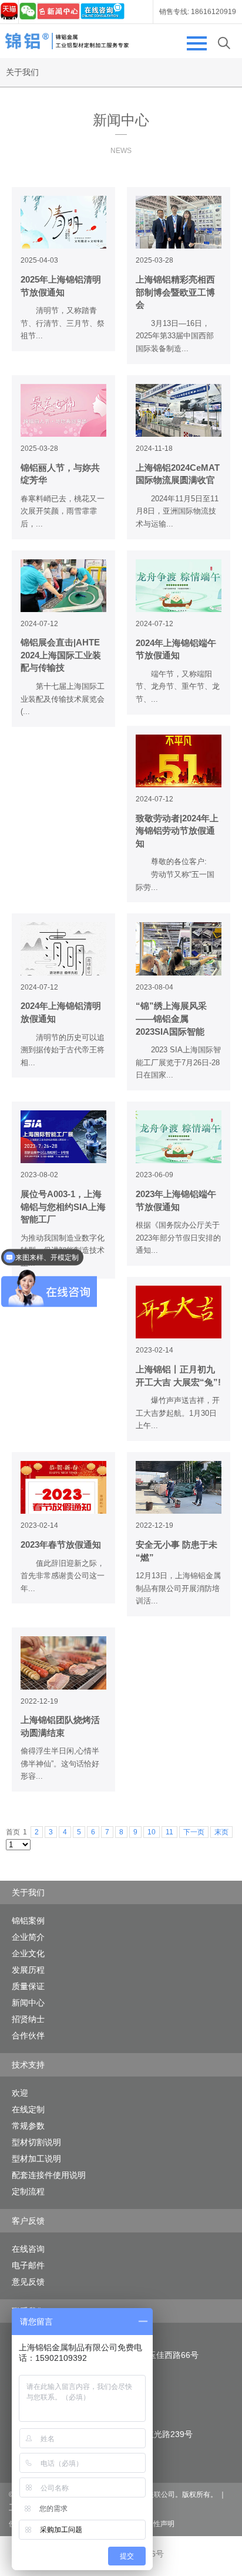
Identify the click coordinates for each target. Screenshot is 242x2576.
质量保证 (28, 1986)
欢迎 (20, 2093)
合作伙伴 (28, 2035)
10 (152, 1832)
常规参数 (28, 2126)
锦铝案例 (28, 1921)
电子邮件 (28, 2265)
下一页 (194, 1832)
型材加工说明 (36, 2159)
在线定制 (28, 2109)
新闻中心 (28, 2003)
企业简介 (28, 1937)
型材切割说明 (36, 2142)
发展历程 (28, 1970)
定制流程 (28, 2191)
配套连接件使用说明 (49, 2175)
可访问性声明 (153, 2524)
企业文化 (28, 1953)
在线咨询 (28, 2249)
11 (169, 1832)
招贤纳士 (28, 2019)
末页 (221, 1832)
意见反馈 (28, 2282)
